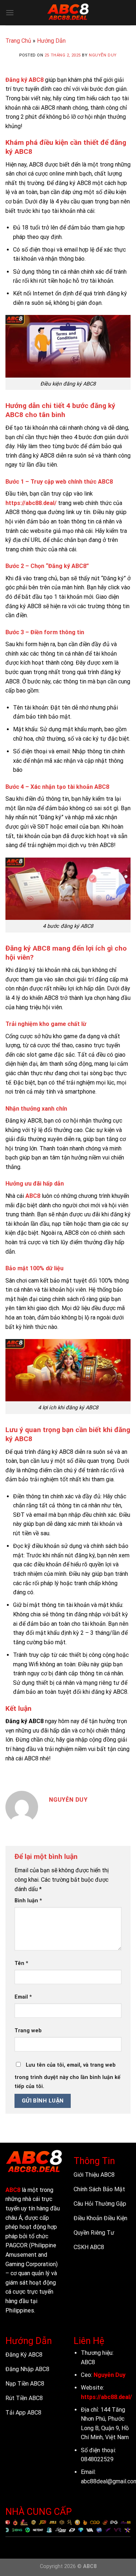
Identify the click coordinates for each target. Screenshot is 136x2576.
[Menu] (10, 12)
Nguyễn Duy (103, 55)
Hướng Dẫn (51, 41)
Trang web (28, 2031)
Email (23, 1997)
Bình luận (28, 1901)
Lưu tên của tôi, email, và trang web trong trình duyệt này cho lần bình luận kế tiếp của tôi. (67, 2076)
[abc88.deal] (68, 13)
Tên (21, 1963)
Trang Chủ (18, 41)
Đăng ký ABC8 (24, 80)
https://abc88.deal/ (31, 503)
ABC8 (33, 1196)
